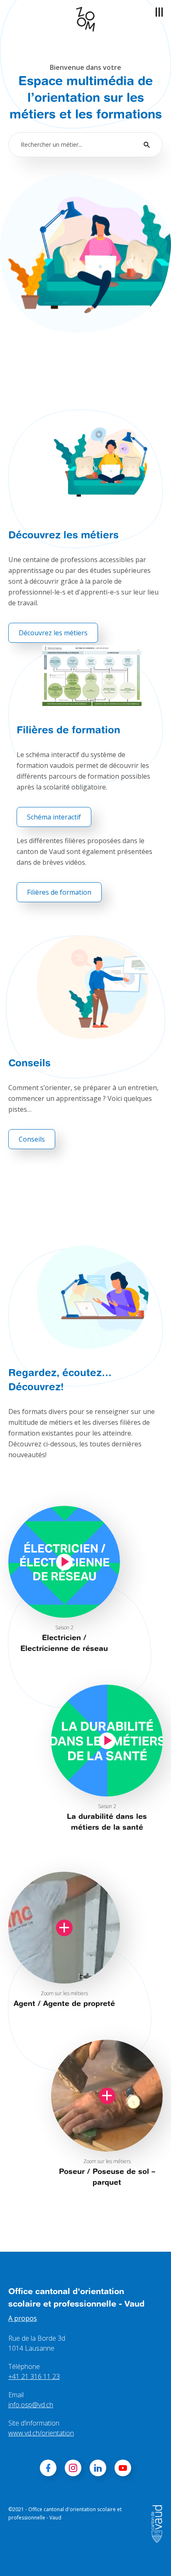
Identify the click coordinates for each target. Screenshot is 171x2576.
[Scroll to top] (153, 2558)
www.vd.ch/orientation (41, 2433)
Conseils (32, 1139)
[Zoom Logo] (85, 19)
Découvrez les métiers (53, 633)
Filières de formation (59, 892)
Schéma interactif (54, 817)
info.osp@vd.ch (31, 2405)
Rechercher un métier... (51, 144)
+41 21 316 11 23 (34, 2376)
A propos (23, 2318)
